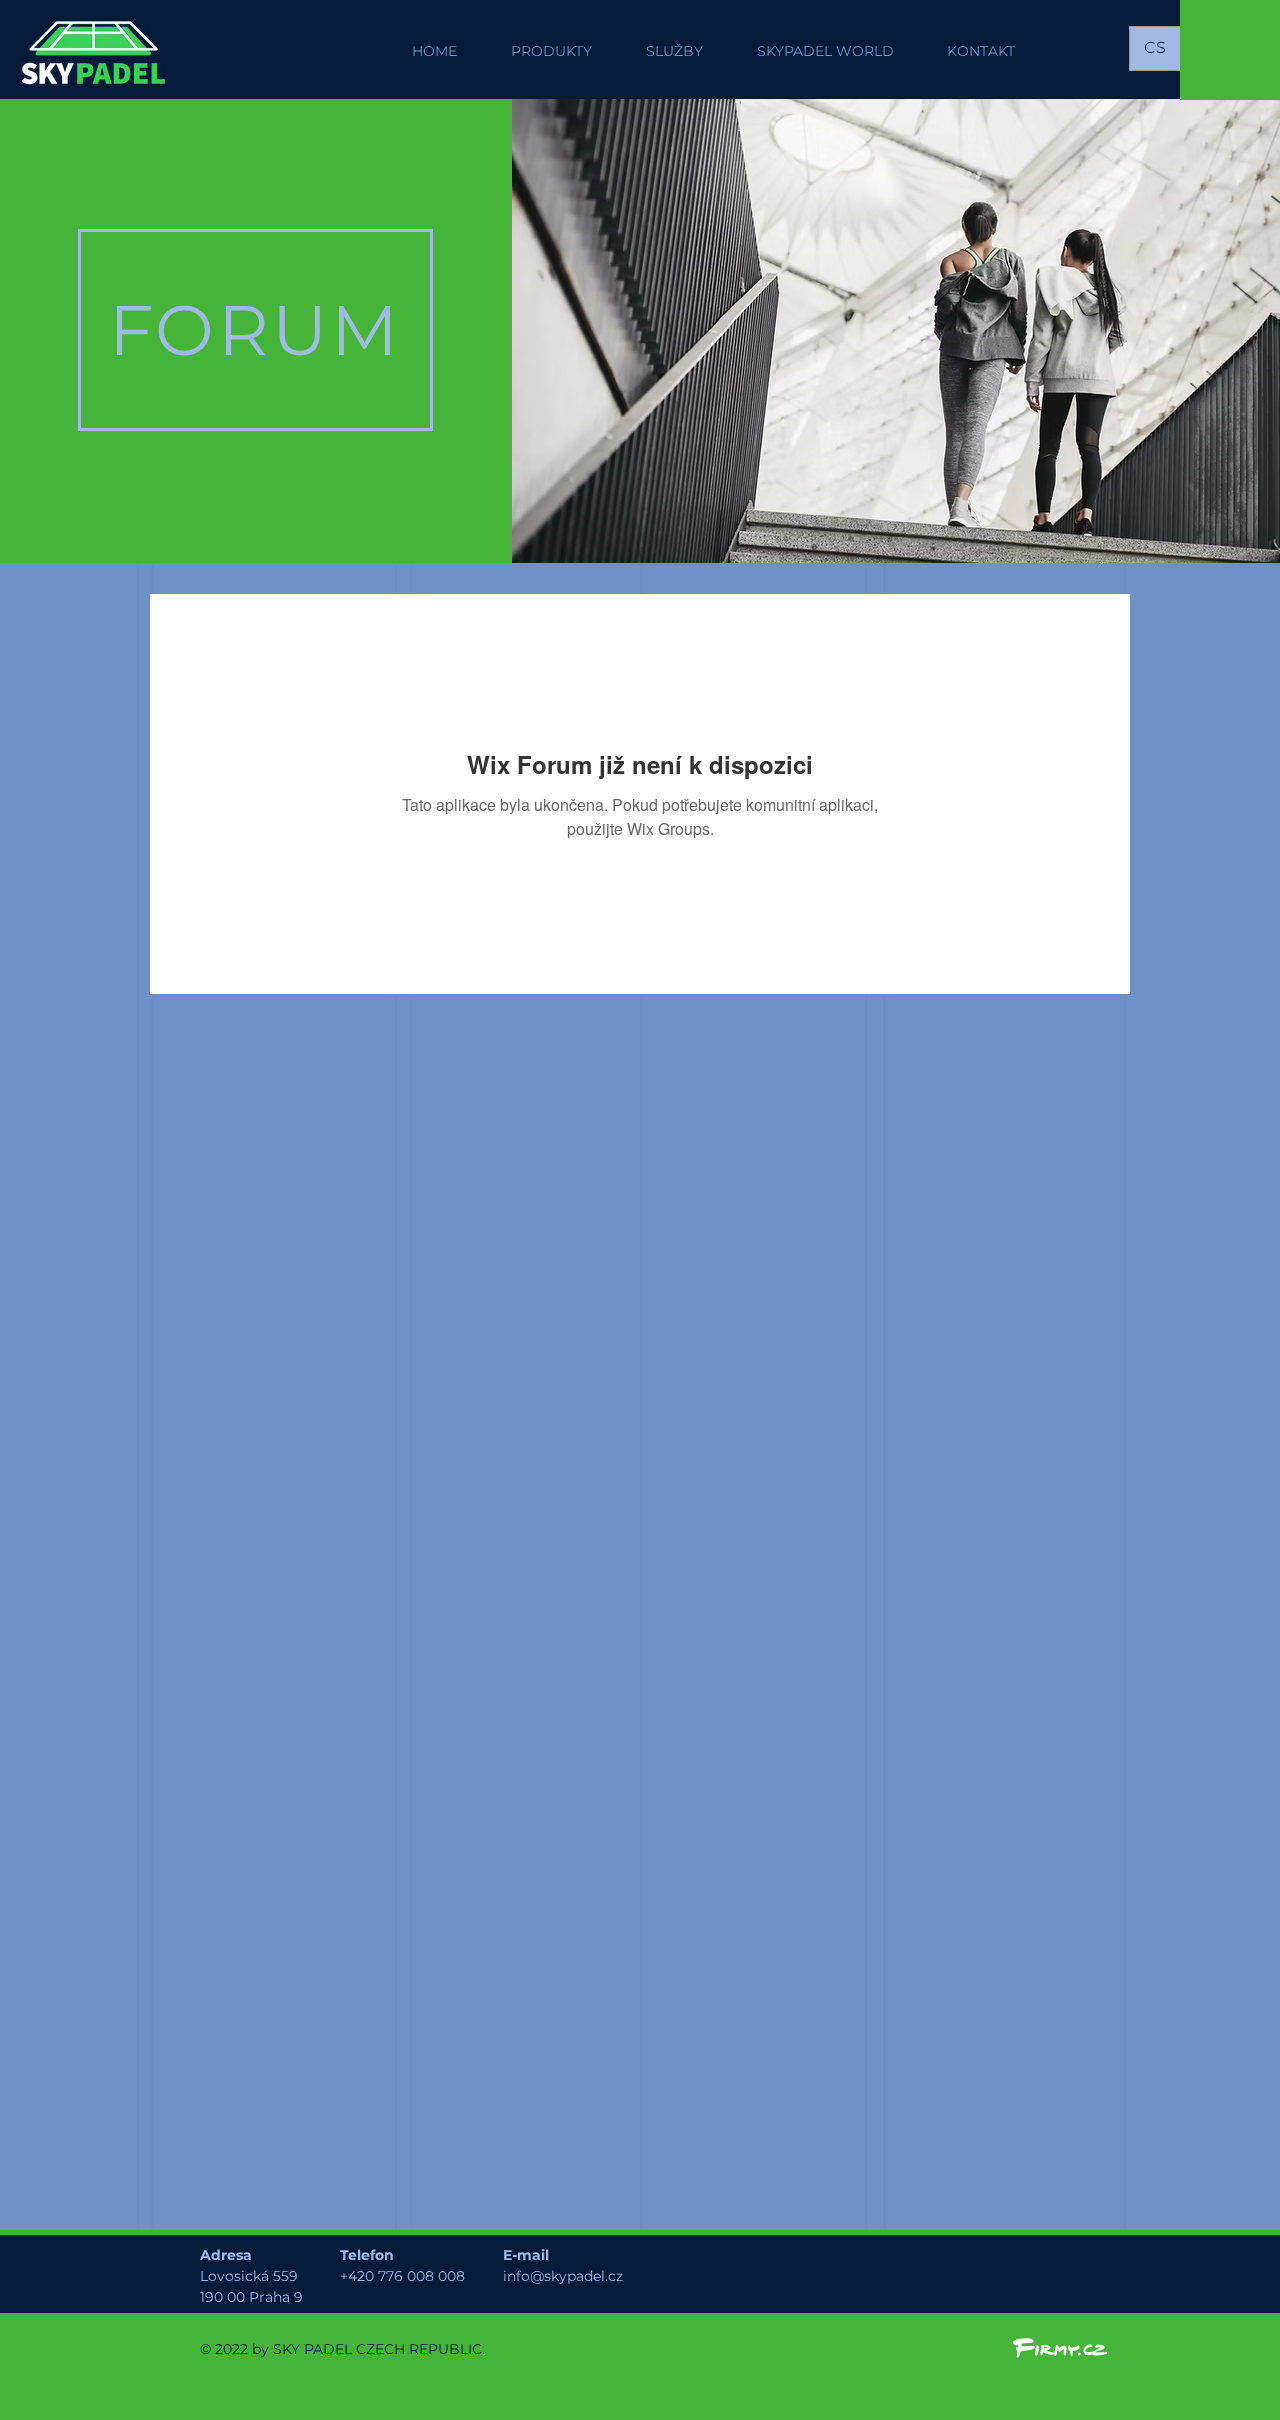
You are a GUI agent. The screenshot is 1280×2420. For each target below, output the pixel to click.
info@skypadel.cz (563, 2276)
